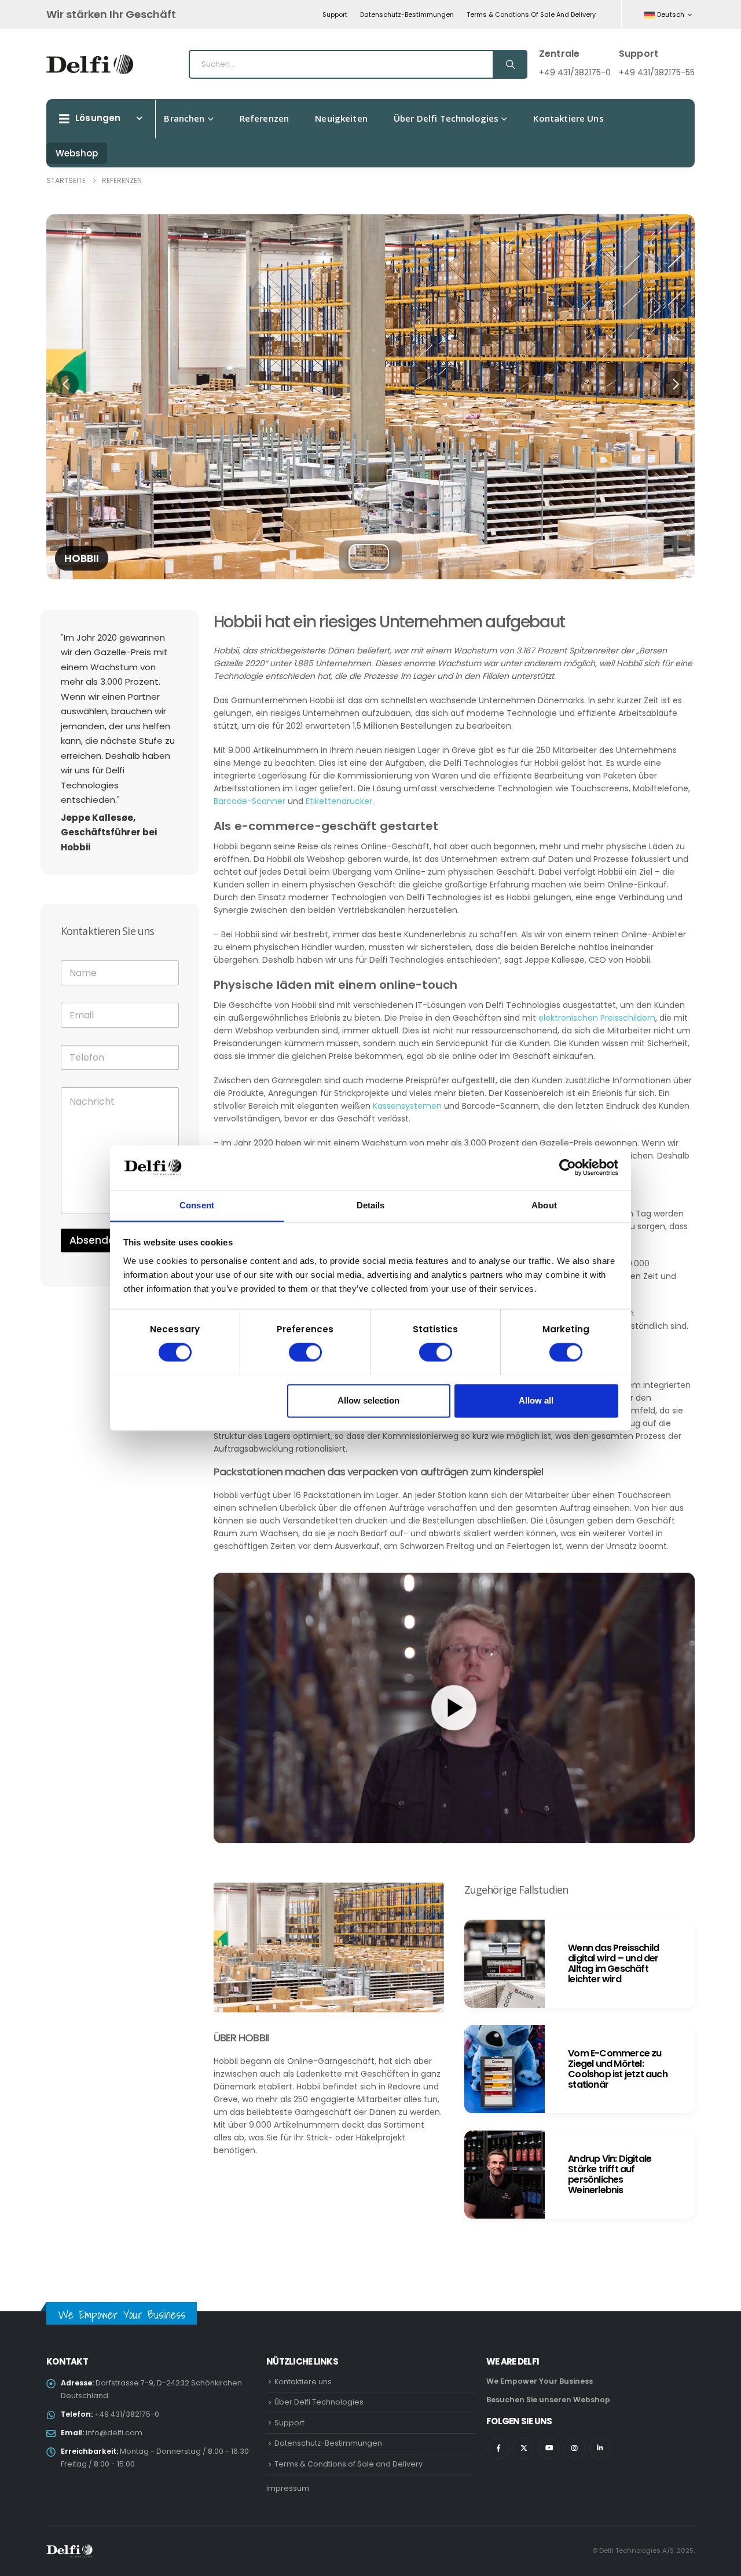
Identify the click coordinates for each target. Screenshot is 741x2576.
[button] (65, 384)
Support (335, 14)
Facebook (498, 2448)
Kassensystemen (407, 1106)
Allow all (536, 1400)
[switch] (305, 1352)
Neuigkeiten (341, 118)
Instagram (575, 2448)
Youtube (549, 2448)
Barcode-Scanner (250, 801)
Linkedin (600, 2448)
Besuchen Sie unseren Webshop (548, 2400)
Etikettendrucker (339, 801)
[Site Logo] (90, 64)
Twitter (524, 2448)
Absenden (95, 1240)
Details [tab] (371, 1205)
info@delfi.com (114, 2433)
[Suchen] (509, 64)
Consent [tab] (197, 1205)
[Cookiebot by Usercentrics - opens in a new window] (568, 1167)
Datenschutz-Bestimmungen (407, 14)
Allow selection (368, 1400)
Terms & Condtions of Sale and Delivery (531, 14)
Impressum (288, 2488)
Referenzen (265, 118)
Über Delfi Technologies (446, 118)
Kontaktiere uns (568, 118)
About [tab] (544, 1205)
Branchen (184, 118)
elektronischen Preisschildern (597, 1018)
